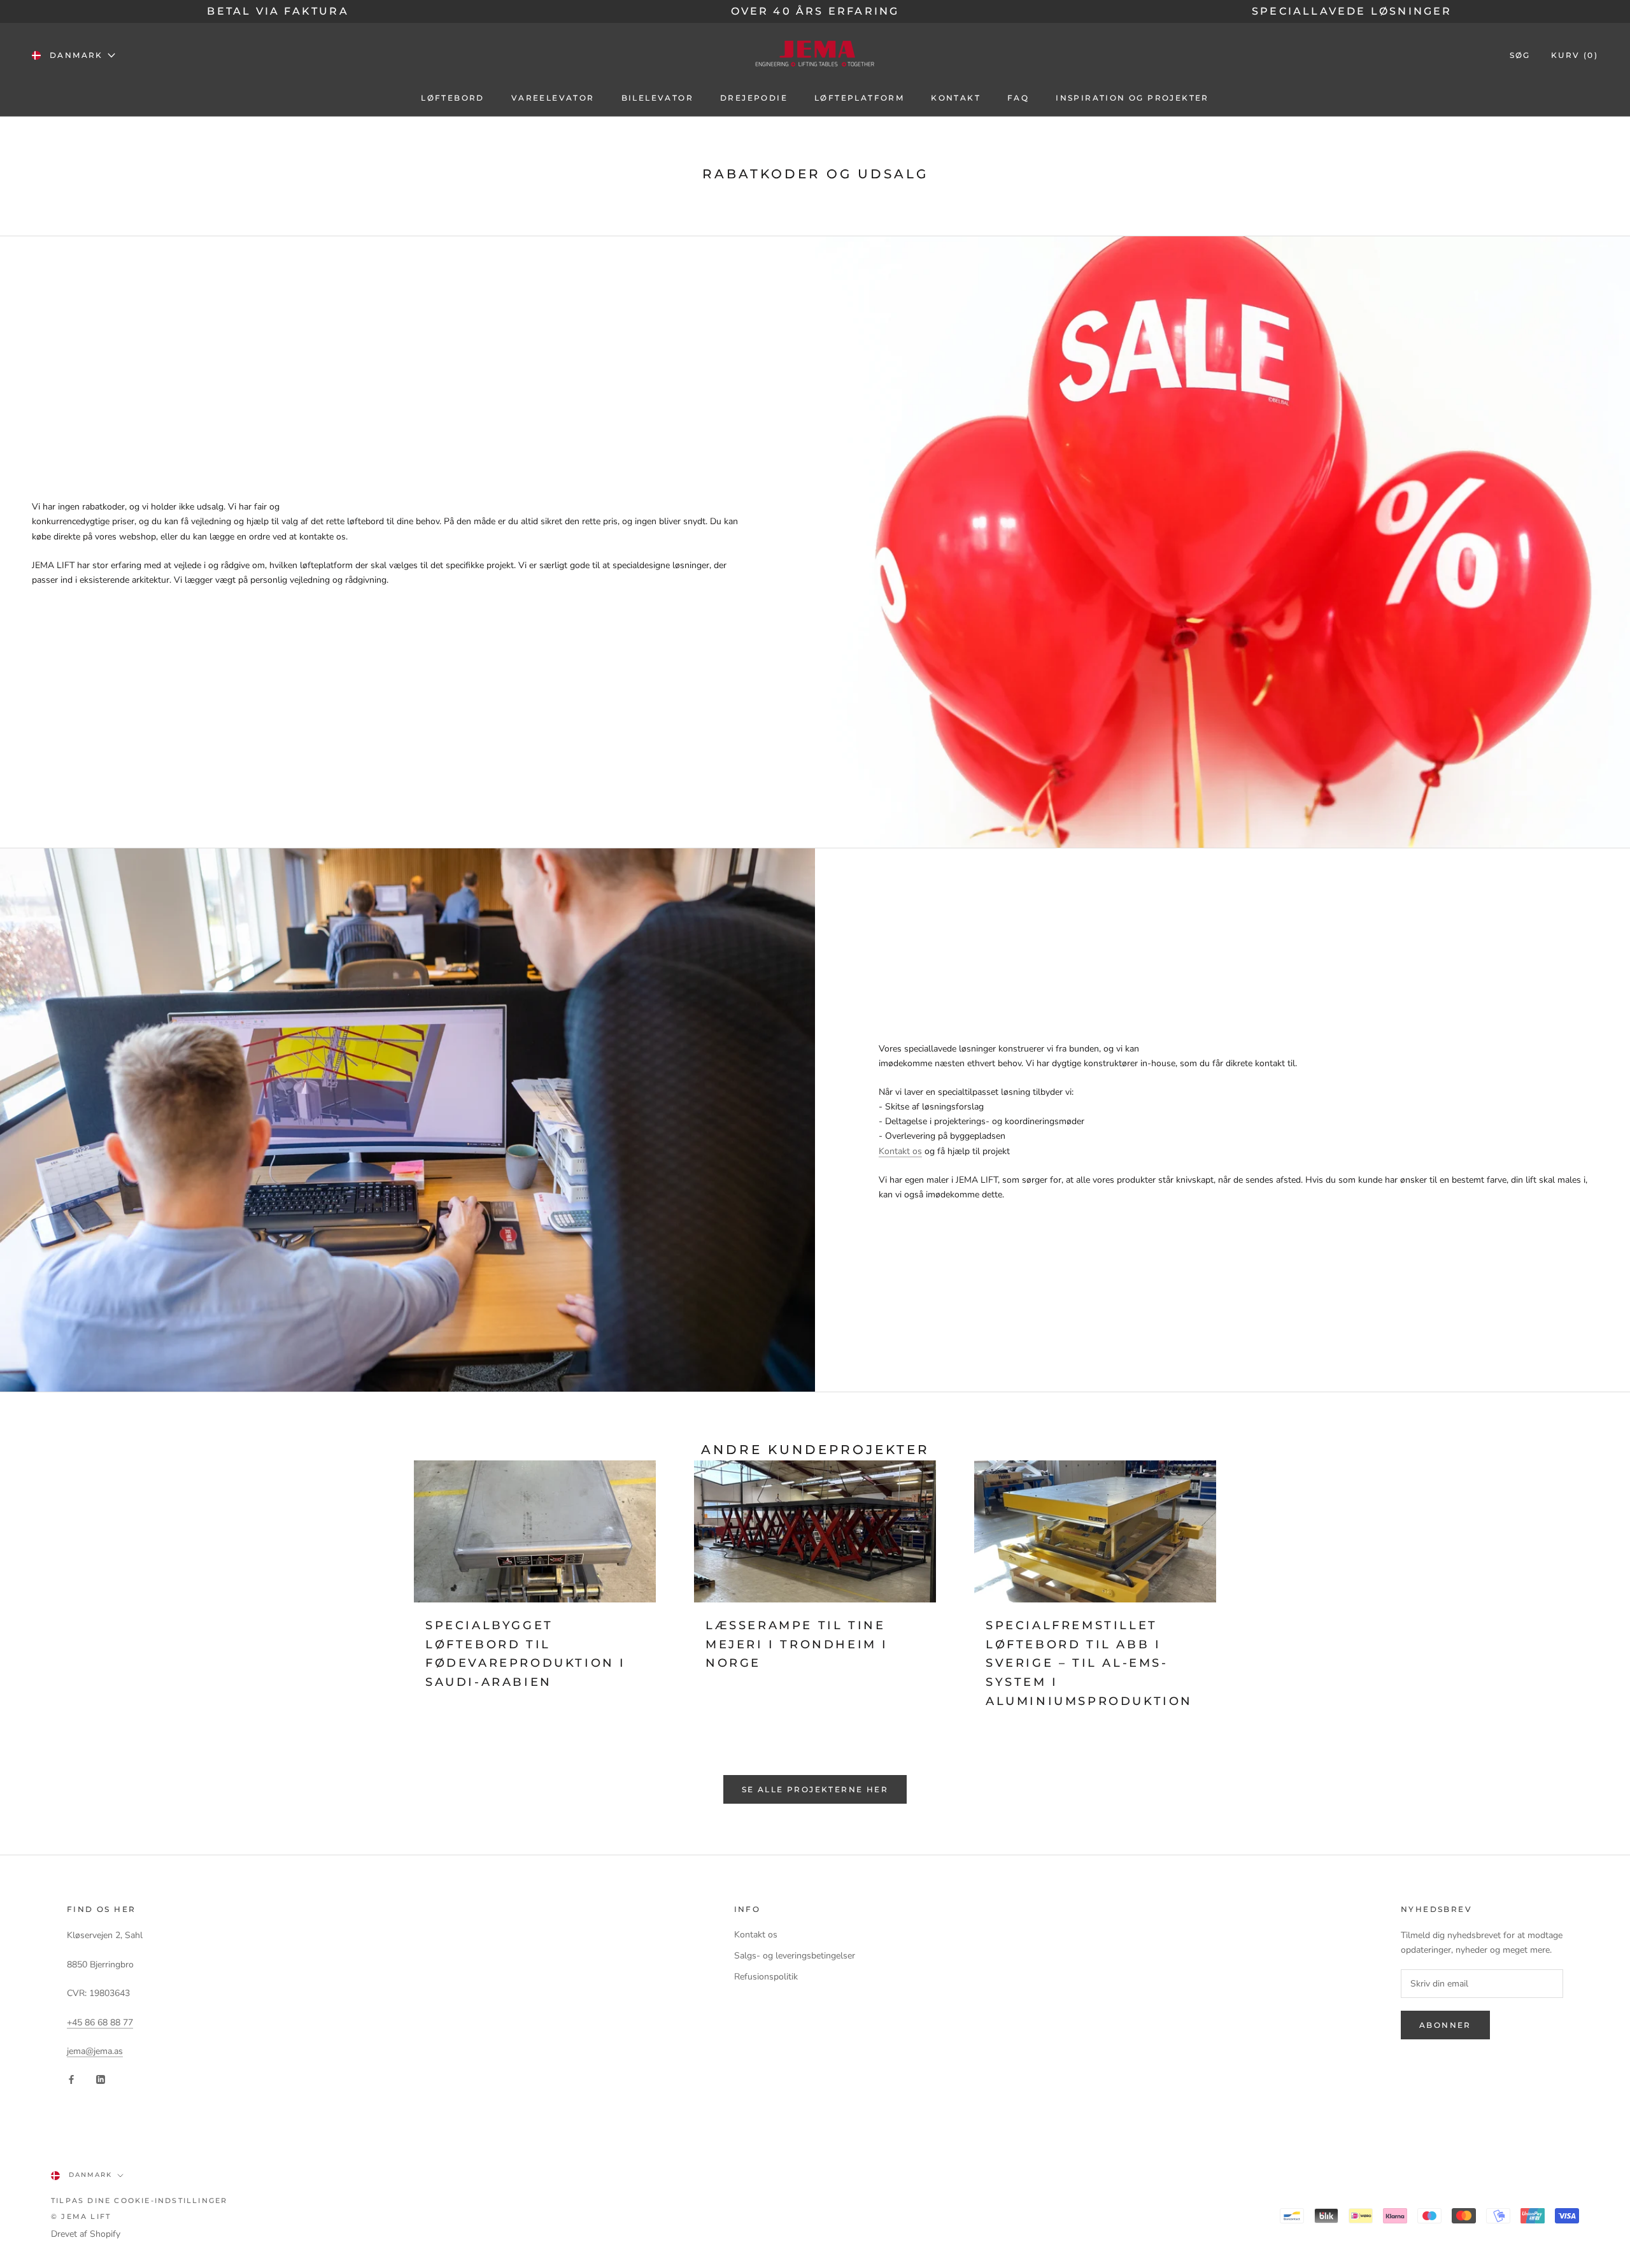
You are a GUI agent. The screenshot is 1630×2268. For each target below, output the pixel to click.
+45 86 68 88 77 (100, 2022)
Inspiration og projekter (1132, 98)
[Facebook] (71, 2079)
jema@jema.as (95, 2051)
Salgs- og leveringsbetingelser (795, 1956)
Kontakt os (900, 1151)
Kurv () (1575, 55)
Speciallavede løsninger (1352, 11)
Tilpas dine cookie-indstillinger (139, 2200)
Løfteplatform (859, 98)
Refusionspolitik (766, 1977)
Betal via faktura (278, 11)
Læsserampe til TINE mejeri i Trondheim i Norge (797, 1644)
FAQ (1018, 98)
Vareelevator (553, 98)
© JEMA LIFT (81, 2216)
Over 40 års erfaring (815, 11)
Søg (1520, 55)
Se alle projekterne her (815, 1789)
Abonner (1445, 2025)
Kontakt (956, 98)
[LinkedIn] (101, 2079)
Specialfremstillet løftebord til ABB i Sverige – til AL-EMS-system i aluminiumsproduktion (1089, 1663)
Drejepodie (754, 98)
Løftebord (453, 98)
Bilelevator (657, 98)
